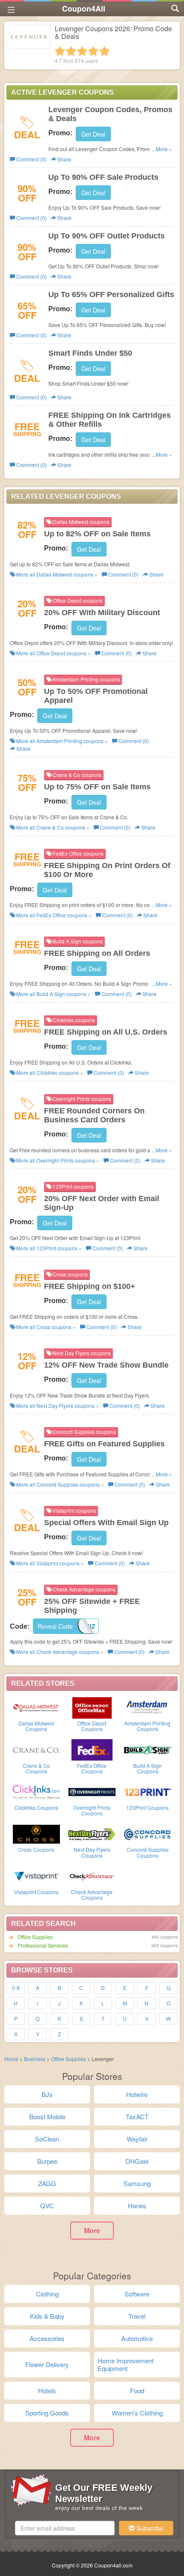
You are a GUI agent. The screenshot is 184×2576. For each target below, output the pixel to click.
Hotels (47, 2390)
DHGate (137, 2161)
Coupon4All (84, 9)
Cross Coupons (36, 1849)
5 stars (104, 51)
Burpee (47, 2161)
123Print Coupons (147, 1807)
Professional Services (43, 1945)
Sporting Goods (47, 2413)
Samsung (137, 2183)
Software (137, 2294)
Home (11, 2059)
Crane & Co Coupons (36, 1768)
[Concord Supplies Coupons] (148, 1833)
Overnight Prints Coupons (92, 1810)
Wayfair (137, 2139)
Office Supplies (35, 1937)
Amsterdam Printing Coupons (147, 1726)
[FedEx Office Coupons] (92, 1749)
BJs (47, 2094)
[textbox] (65, 2528)
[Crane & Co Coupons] (36, 1749)
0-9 (16, 1988)
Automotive (137, 2338)
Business (35, 2059)
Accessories (47, 2338)
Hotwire (137, 2094)
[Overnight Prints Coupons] (92, 1791)
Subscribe (149, 2528)
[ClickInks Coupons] (36, 1791)
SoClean (47, 2139)
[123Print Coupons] (148, 1791)
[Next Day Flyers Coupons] (92, 1833)
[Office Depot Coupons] (92, 1707)
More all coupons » (56, 574)
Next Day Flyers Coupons (92, 1852)
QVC (47, 2206)
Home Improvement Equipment (126, 2364)
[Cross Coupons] (36, 1833)
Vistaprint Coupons (36, 1892)
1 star (60, 51)
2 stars (71, 51)
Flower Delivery (47, 2364)
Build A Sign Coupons (147, 1768)
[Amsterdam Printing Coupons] (148, 1707)
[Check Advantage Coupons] (92, 1876)
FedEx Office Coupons (92, 1768)
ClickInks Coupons (36, 1807)
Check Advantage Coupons (92, 1895)
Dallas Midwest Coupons (36, 1726)
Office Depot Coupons (92, 1726)
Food (137, 2390)
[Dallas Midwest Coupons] (36, 1707)
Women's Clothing (137, 2413)
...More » (162, 149)
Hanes (137, 2206)
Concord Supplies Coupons (148, 1852)
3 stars (82, 51)
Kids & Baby (47, 2316)
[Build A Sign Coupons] (148, 1749)
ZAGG (47, 2183)
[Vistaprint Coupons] (36, 1876)
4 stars (93, 51)
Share (64, 159)
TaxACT (137, 2116)
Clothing (47, 2294)
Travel (137, 2316)
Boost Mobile (47, 2116)
